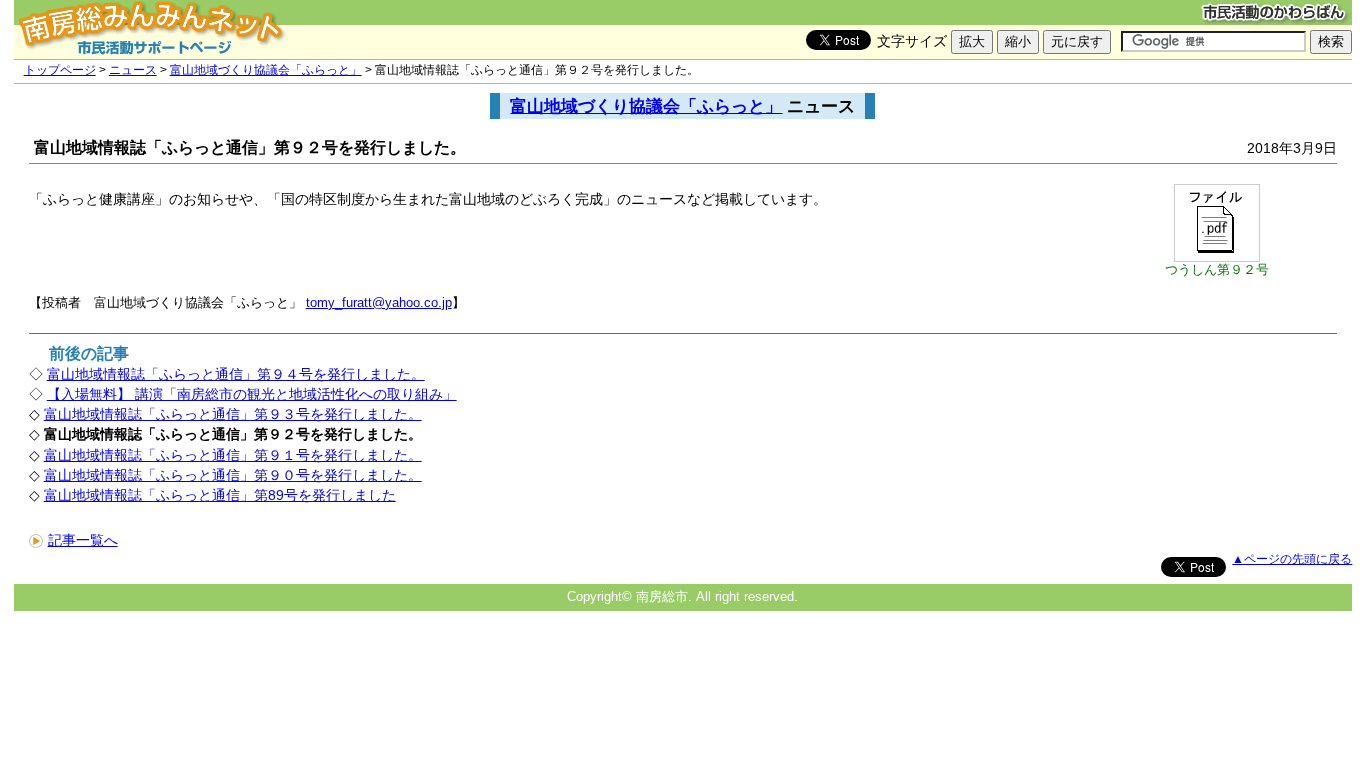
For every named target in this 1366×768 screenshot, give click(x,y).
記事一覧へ (83, 540)
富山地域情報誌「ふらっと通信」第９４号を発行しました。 (236, 374)
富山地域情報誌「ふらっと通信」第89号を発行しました (220, 495)
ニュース (133, 70)
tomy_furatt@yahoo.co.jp (379, 302)
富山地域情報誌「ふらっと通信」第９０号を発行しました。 (233, 475)
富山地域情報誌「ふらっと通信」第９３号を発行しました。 (233, 414)
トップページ (60, 70)
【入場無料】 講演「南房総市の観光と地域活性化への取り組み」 (252, 394)
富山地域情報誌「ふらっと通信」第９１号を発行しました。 (233, 455)
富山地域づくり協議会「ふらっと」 (266, 70)
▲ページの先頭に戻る (1292, 559)
